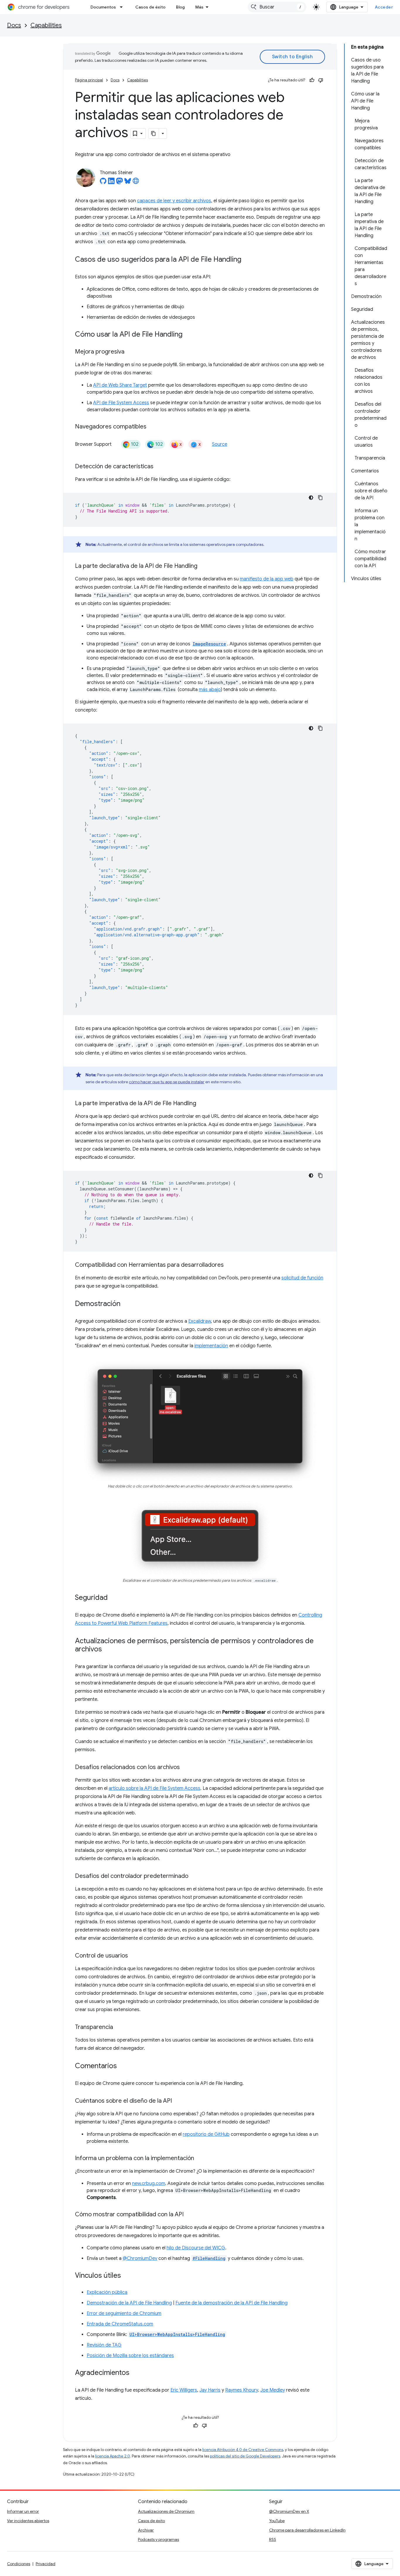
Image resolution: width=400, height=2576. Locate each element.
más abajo (210, 690)
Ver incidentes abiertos (28, 2521)
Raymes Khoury (242, 2390)
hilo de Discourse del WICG (196, 2248)
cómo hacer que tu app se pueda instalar (167, 1082)
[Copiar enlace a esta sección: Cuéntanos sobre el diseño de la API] (178, 2101)
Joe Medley (273, 2390)
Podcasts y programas (158, 2539)
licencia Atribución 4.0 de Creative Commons (243, 2450)
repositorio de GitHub (206, 2134)
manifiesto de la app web (267, 579)
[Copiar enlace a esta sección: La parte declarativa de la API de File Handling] (203, 566)
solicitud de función (302, 1278)
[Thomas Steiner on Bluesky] (128, 183)
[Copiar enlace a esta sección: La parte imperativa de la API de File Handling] (202, 1104)
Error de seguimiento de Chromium (124, 2313)
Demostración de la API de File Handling (129, 2303)
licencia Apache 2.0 (113, 2456)
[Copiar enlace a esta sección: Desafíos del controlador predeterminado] (194, 1876)
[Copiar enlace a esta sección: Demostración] (126, 1304)
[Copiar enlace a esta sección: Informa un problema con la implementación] (200, 2158)
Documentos (103, 7)
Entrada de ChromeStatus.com (120, 2324)
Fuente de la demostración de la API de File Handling (231, 2303)
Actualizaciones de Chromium (166, 2511)
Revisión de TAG (104, 2345)
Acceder (384, 7)
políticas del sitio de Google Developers (245, 2456)
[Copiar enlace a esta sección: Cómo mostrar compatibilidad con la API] (189, 2215)
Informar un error (23, 2511)
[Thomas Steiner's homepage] (136, 183)
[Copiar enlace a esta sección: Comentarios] (123, 2066)
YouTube (277, 2521)
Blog (180, 7)
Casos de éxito (150, 7)
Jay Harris (210, 2390)
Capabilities (46, 25)
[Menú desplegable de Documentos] (123, 7)
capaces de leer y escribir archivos (174, 201)
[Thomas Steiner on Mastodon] (119, 183)
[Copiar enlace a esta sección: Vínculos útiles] (127, 2276)
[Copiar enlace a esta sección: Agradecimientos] (135, 2373)
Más (199, 7)
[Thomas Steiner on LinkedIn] (111, 183)
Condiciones (19, 2564)
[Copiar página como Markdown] (154, 133)
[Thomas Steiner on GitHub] (103, 183)
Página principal (89, 80)
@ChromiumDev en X (289, 2511)
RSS (273, 2539)
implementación (211, 1346)
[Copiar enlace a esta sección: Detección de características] (159, 467)
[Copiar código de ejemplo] (320, 498)
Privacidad (46, 2564)
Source (220, 444)
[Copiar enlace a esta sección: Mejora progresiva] (130, 352)
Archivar (146, 2530)
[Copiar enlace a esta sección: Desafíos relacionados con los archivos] (186, 1767)
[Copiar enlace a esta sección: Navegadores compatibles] (152, 427)
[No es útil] (321, 80)
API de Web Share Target (120, 385)
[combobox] (277, 7)
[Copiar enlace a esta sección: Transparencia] (119, 2027)
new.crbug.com (149, 2183)
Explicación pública (107, 2292)
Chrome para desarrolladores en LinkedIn (307, 2530)
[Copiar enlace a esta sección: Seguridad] (114, 1598)
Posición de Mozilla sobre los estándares (130, 2356)
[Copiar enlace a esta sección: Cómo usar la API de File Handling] (188, 335)
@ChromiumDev (140, 2258)
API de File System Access (121, 403)
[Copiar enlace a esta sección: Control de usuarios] (134, 1956)
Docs (14, 25)
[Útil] (312, 80)
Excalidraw (200, 1321)
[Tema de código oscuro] (311, 498)
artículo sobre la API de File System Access (154, 1788)
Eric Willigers (184, 2390)
